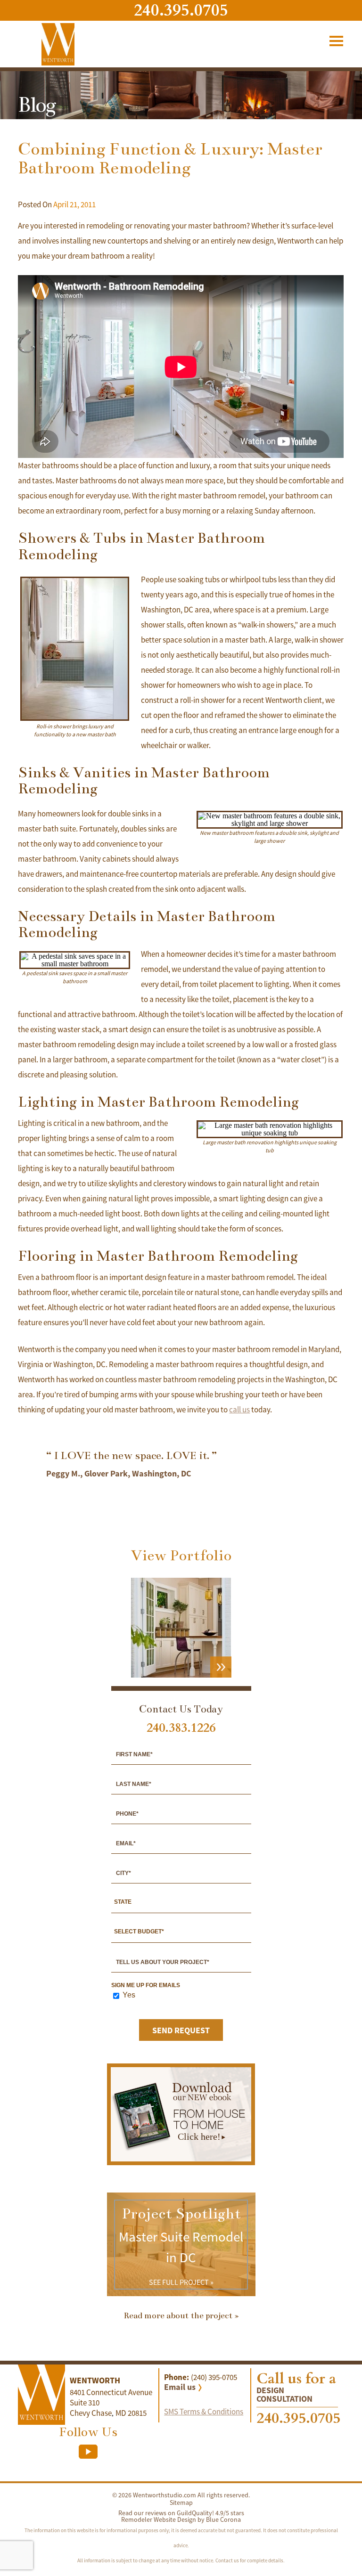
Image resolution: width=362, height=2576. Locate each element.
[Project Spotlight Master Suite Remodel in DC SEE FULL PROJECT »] (181, 2294)
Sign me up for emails (146, 1985)
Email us (180, 2387)
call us (239, 1410)
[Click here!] (181, 2159)
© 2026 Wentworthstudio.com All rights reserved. (181, 2495)
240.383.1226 (181, 1728)
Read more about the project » (181, 2315)
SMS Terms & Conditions (204, 2412)
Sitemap (181, 2503)
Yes (129, 1995)
